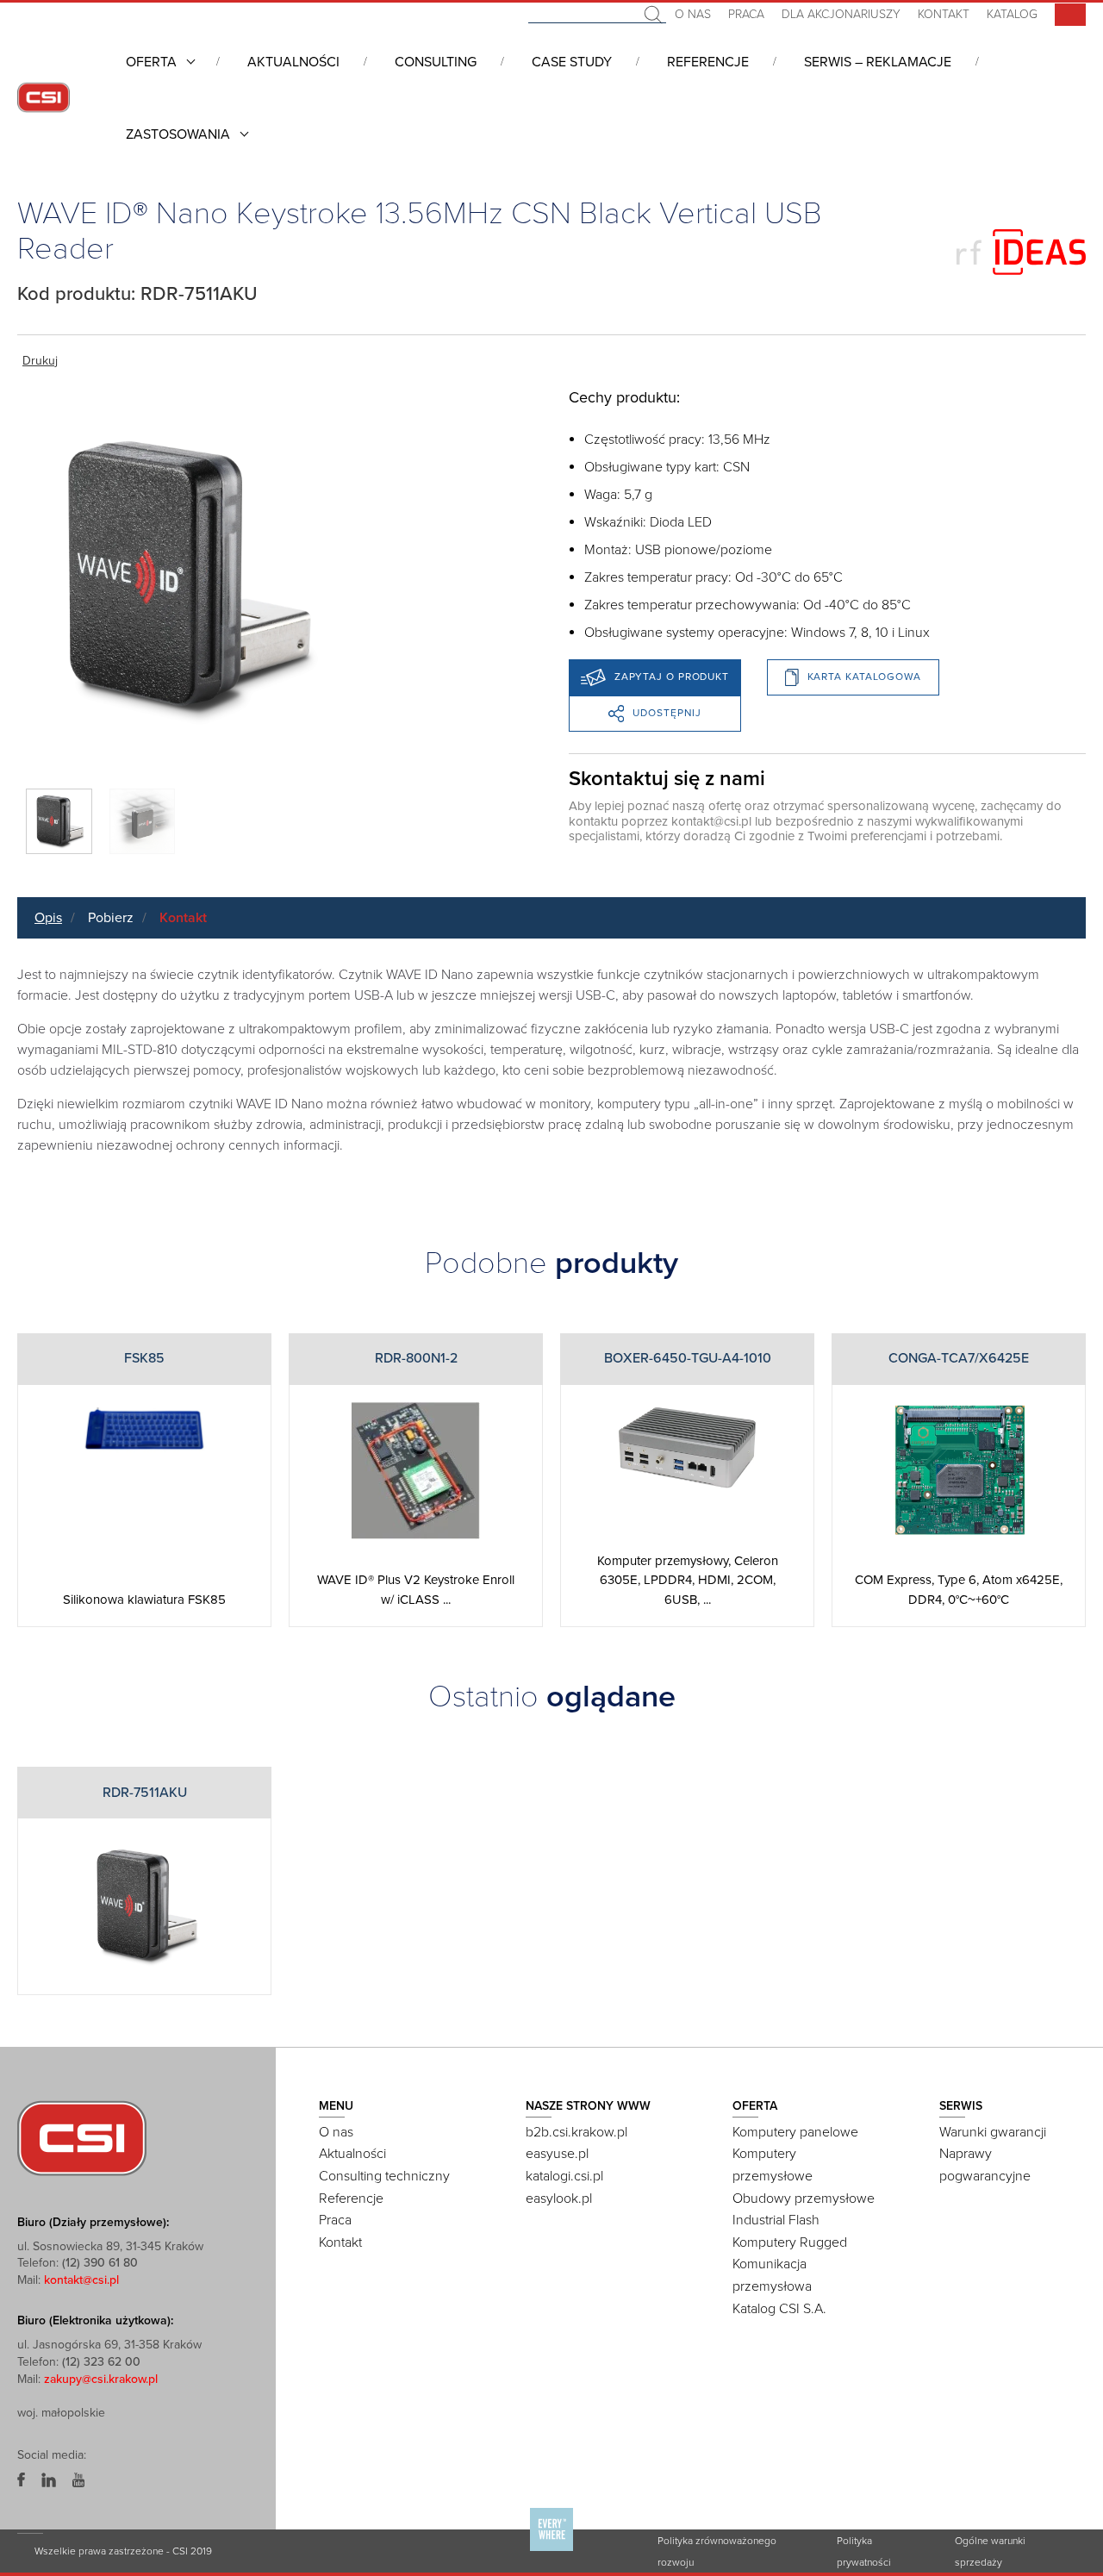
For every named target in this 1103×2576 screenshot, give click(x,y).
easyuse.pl (557, 2154)
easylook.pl (559, 2199)
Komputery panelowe (795, 2132)
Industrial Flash (776, 2220)
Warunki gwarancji (993, 2132)
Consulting (436, 62)
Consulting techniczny (384, 2176)
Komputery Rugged (790, 2242)
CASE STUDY (572, 62)
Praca (746, 14)
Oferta (151, 62)
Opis (48, 918)
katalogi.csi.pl (564, 2176)
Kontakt (944, 14)
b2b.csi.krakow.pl (576, 2132)
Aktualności (293, 62)
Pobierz (111, 918)
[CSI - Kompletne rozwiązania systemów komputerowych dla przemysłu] (82, 2137)
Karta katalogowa (864, 677)
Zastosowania (178, 134)
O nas (693, 14)
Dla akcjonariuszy (841, 14)
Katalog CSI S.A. (779, 2309)
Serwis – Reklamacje (878, 62)
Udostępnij (667, 713)
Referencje (708, 62)
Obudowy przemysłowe (804, 2199)
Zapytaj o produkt (672, 677)
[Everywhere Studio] (551, 2550)
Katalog (1012, 14)
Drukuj (40, 361)
